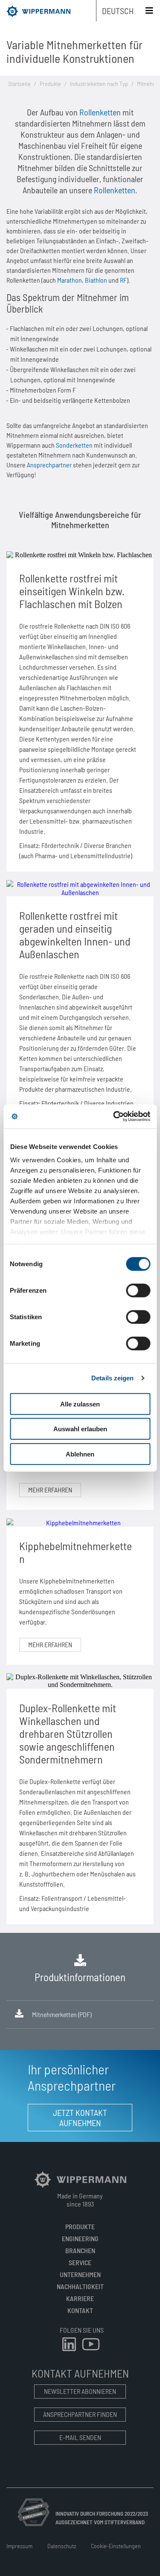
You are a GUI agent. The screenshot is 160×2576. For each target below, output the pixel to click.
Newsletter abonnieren (80, 2391)
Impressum (19, 2546)
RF (123, 280)
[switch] (138, 1290)
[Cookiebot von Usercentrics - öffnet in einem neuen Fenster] (114, 1117)
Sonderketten (74, 445)
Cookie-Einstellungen (116, 2546)
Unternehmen (80, 2274)
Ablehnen (80, 1454)
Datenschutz (62, 2546)
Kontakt (80, 2310)
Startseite (19, 84)
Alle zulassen (80, 1404)
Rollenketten (100, 112)
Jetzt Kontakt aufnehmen (80, 2118)
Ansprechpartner (49, 465)
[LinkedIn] (70, 2352)
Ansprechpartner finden (80, 2414)
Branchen (80, 2250)
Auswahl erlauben (80, 1429)
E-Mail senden (80, 2437)
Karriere (80, 2298)
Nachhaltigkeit (80, 2286)
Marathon (70, 280)
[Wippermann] (80, 2187)
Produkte (50, 84)
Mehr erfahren (50, 1490)
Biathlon (96, 280)
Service (80, 2262)
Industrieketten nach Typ (99, 84)
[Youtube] (91, 2352)
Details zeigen (112, 1378)
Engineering (80, 2238)
